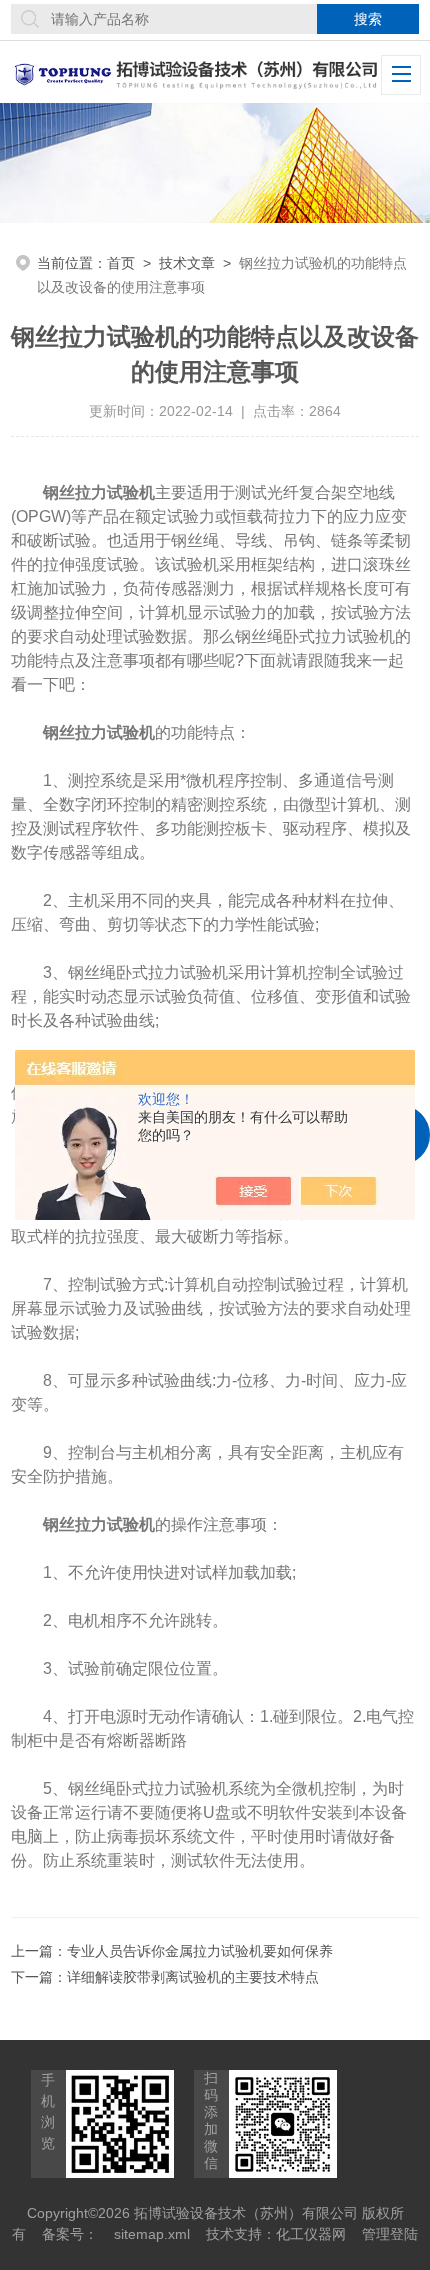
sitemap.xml (152, 2234)
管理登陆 (390, 2234)
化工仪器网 (311, 2234)
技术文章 (187, 263)
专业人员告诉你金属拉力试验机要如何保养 (200, 1951)
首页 (121, 263)
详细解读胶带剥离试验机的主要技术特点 (193, 1977)
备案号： (70, 2234)
